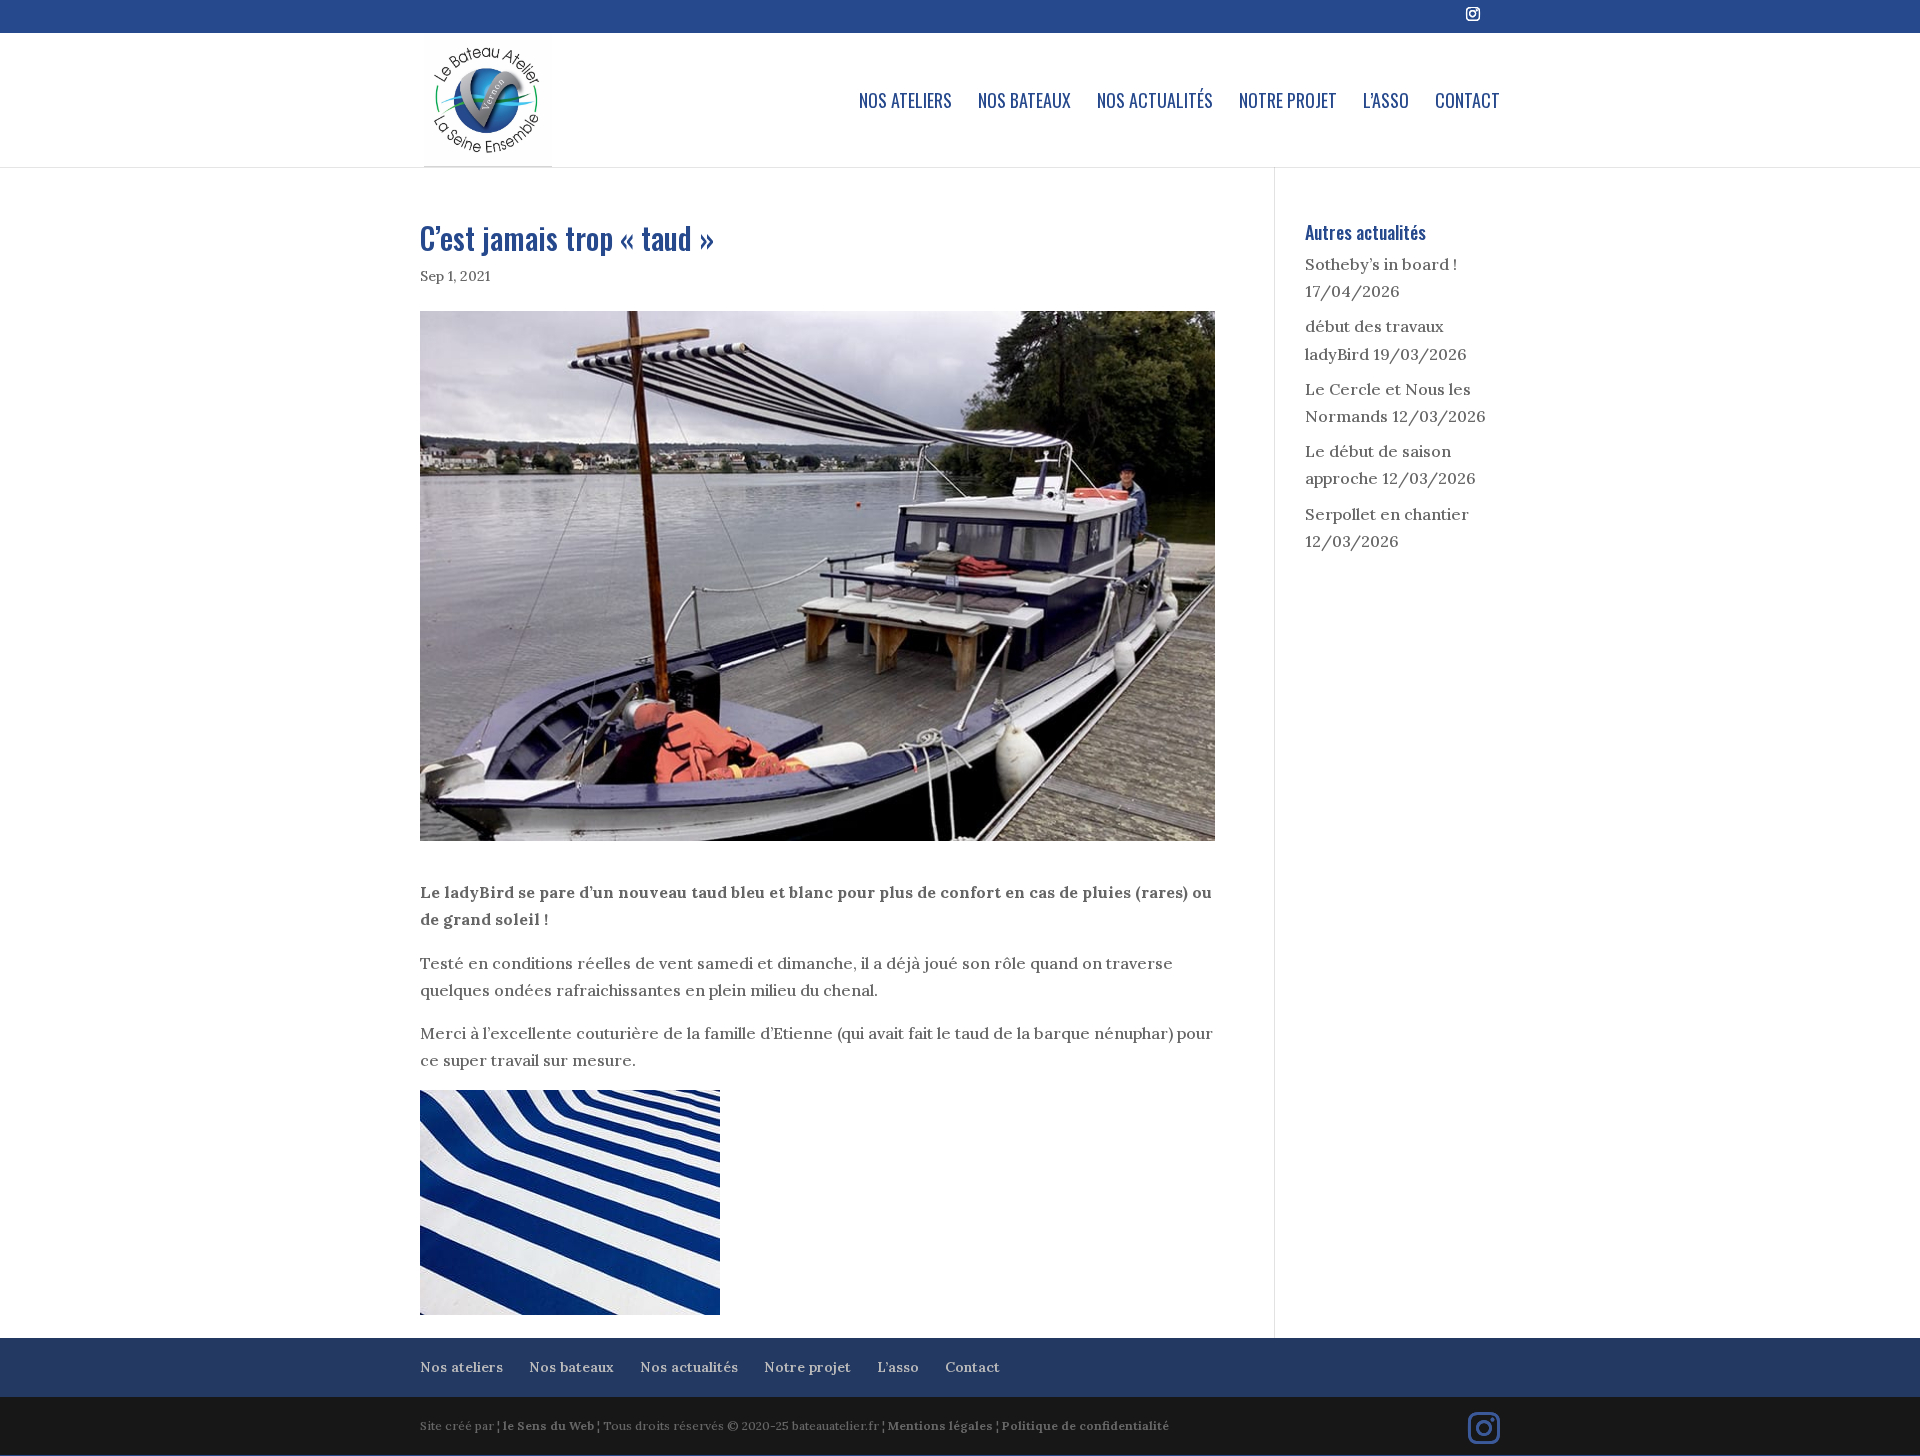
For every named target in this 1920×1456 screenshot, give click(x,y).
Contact (1467, 103)
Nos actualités (1155, 103)
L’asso (1386, 103)
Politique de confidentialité (1085, 1425)
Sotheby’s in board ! (1381, 264)
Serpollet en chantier (1387, 514)
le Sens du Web (548, 1425)
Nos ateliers (905, 103)
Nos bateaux (1024, 103)
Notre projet (1288, 103)
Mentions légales (940, 1425)
